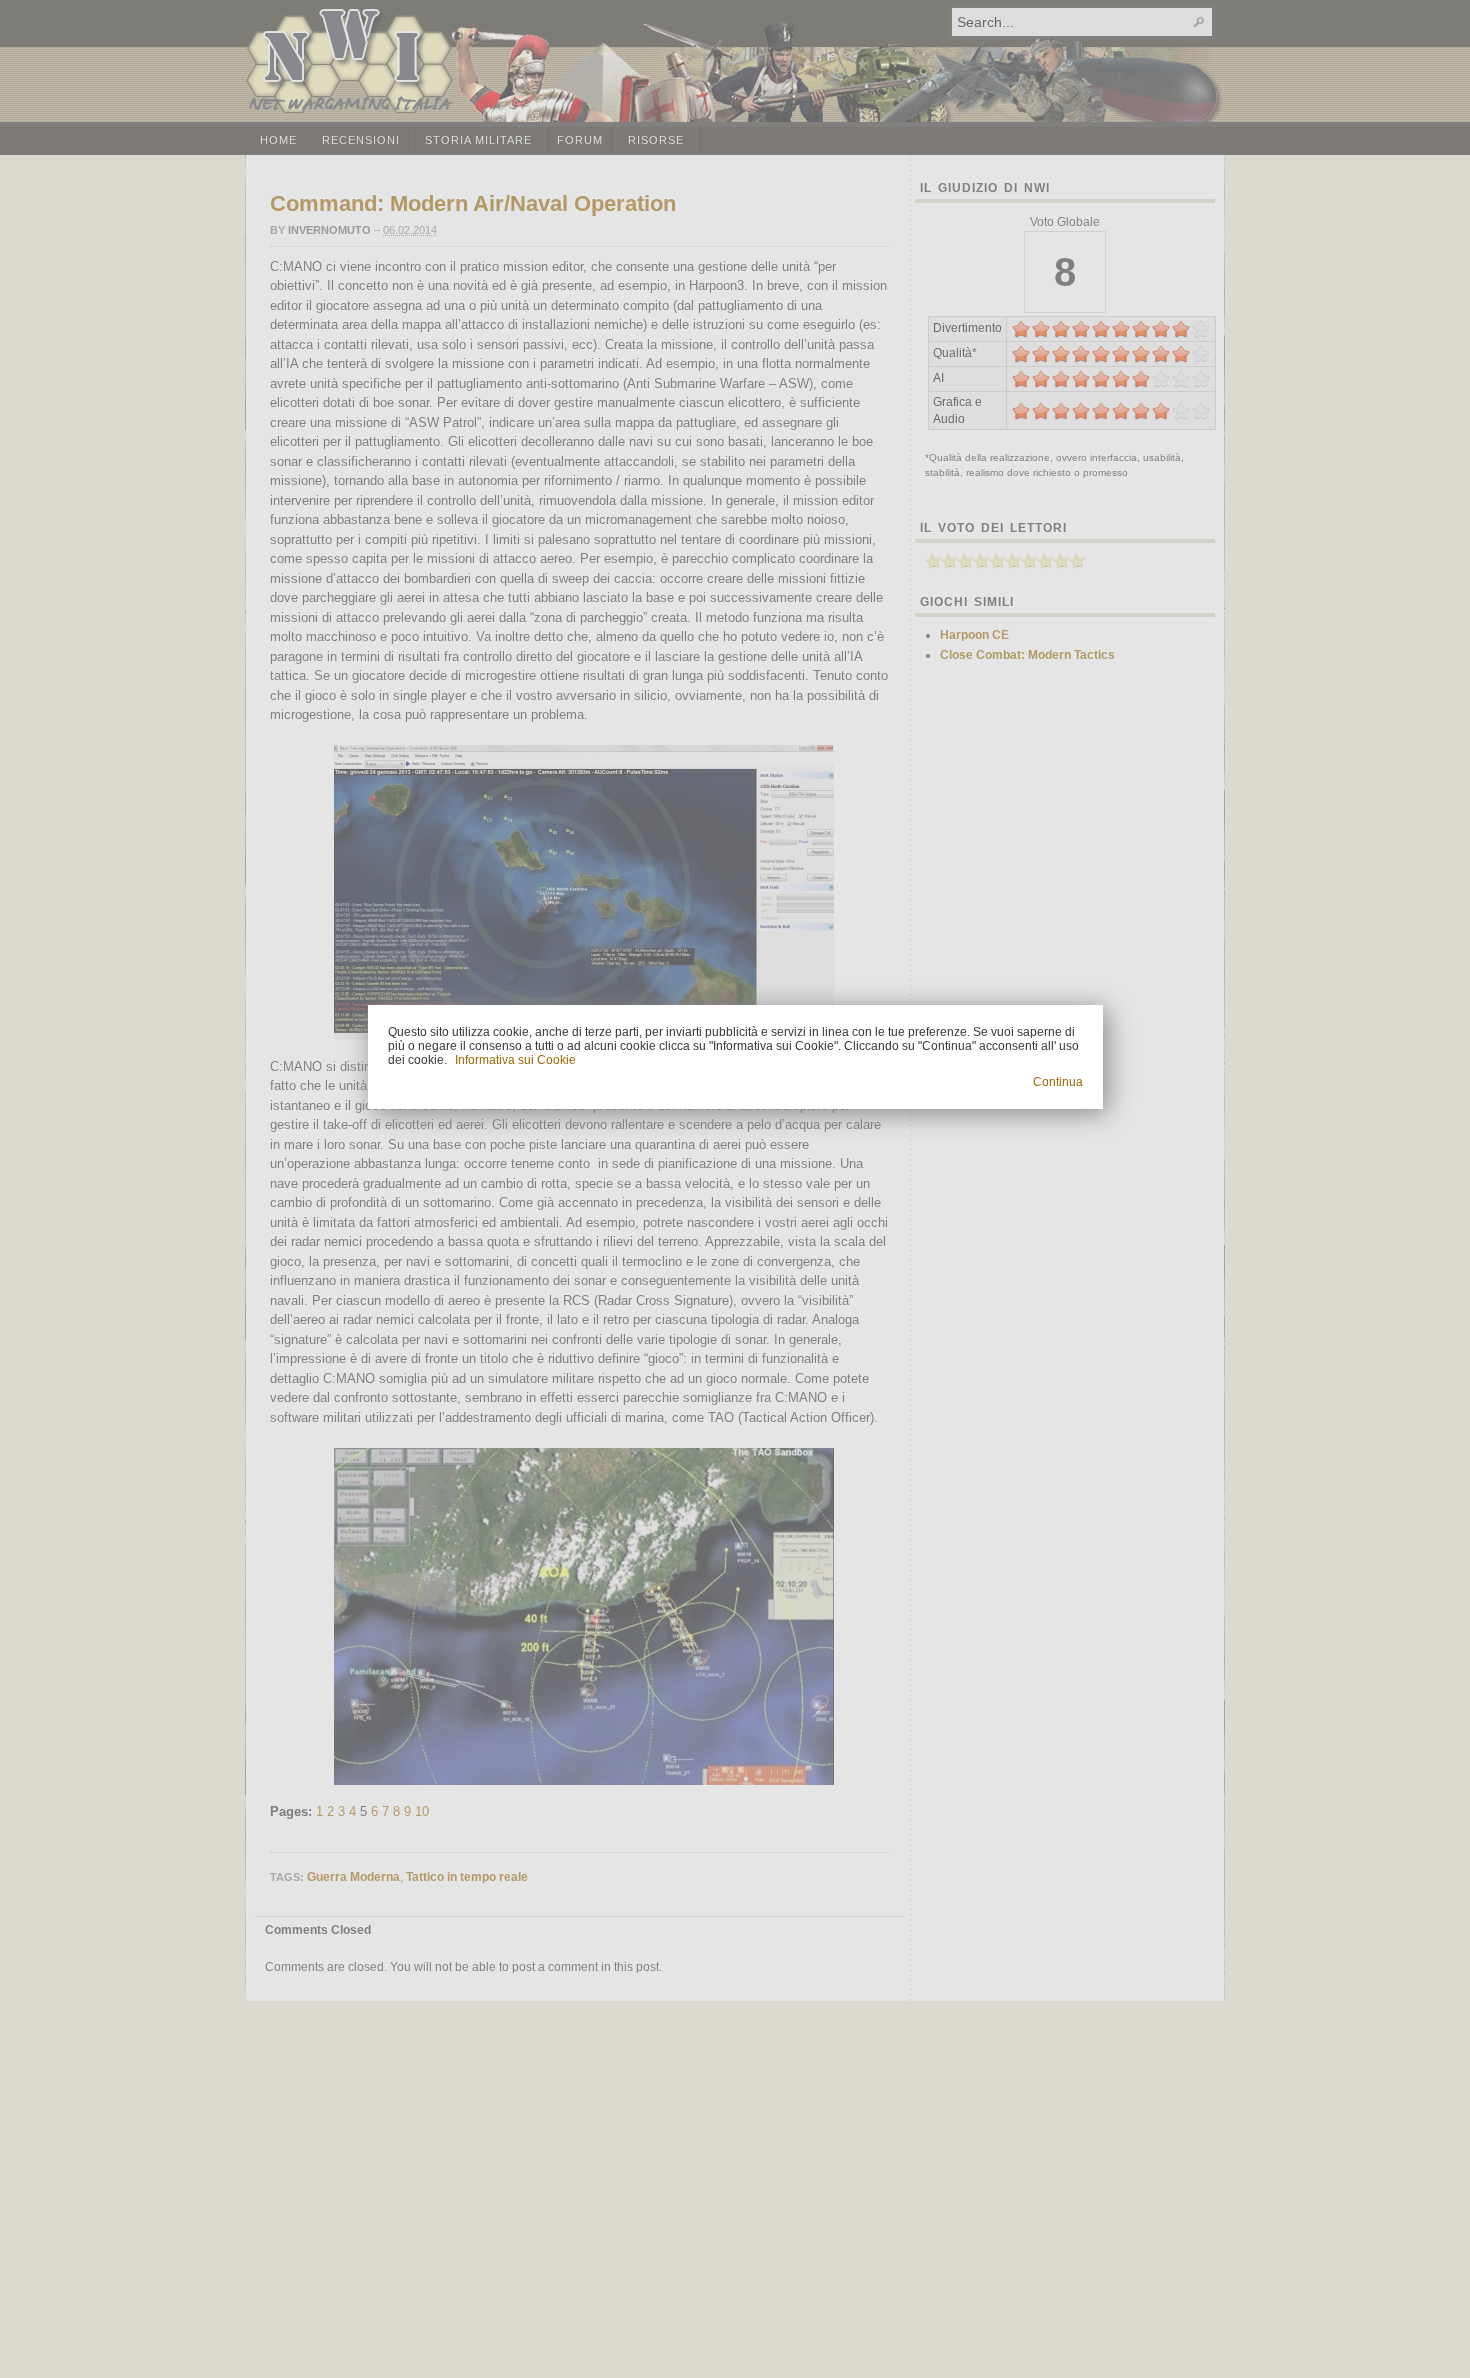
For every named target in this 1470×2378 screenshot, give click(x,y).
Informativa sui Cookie (515, 1060)
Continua (1058, 1082)
